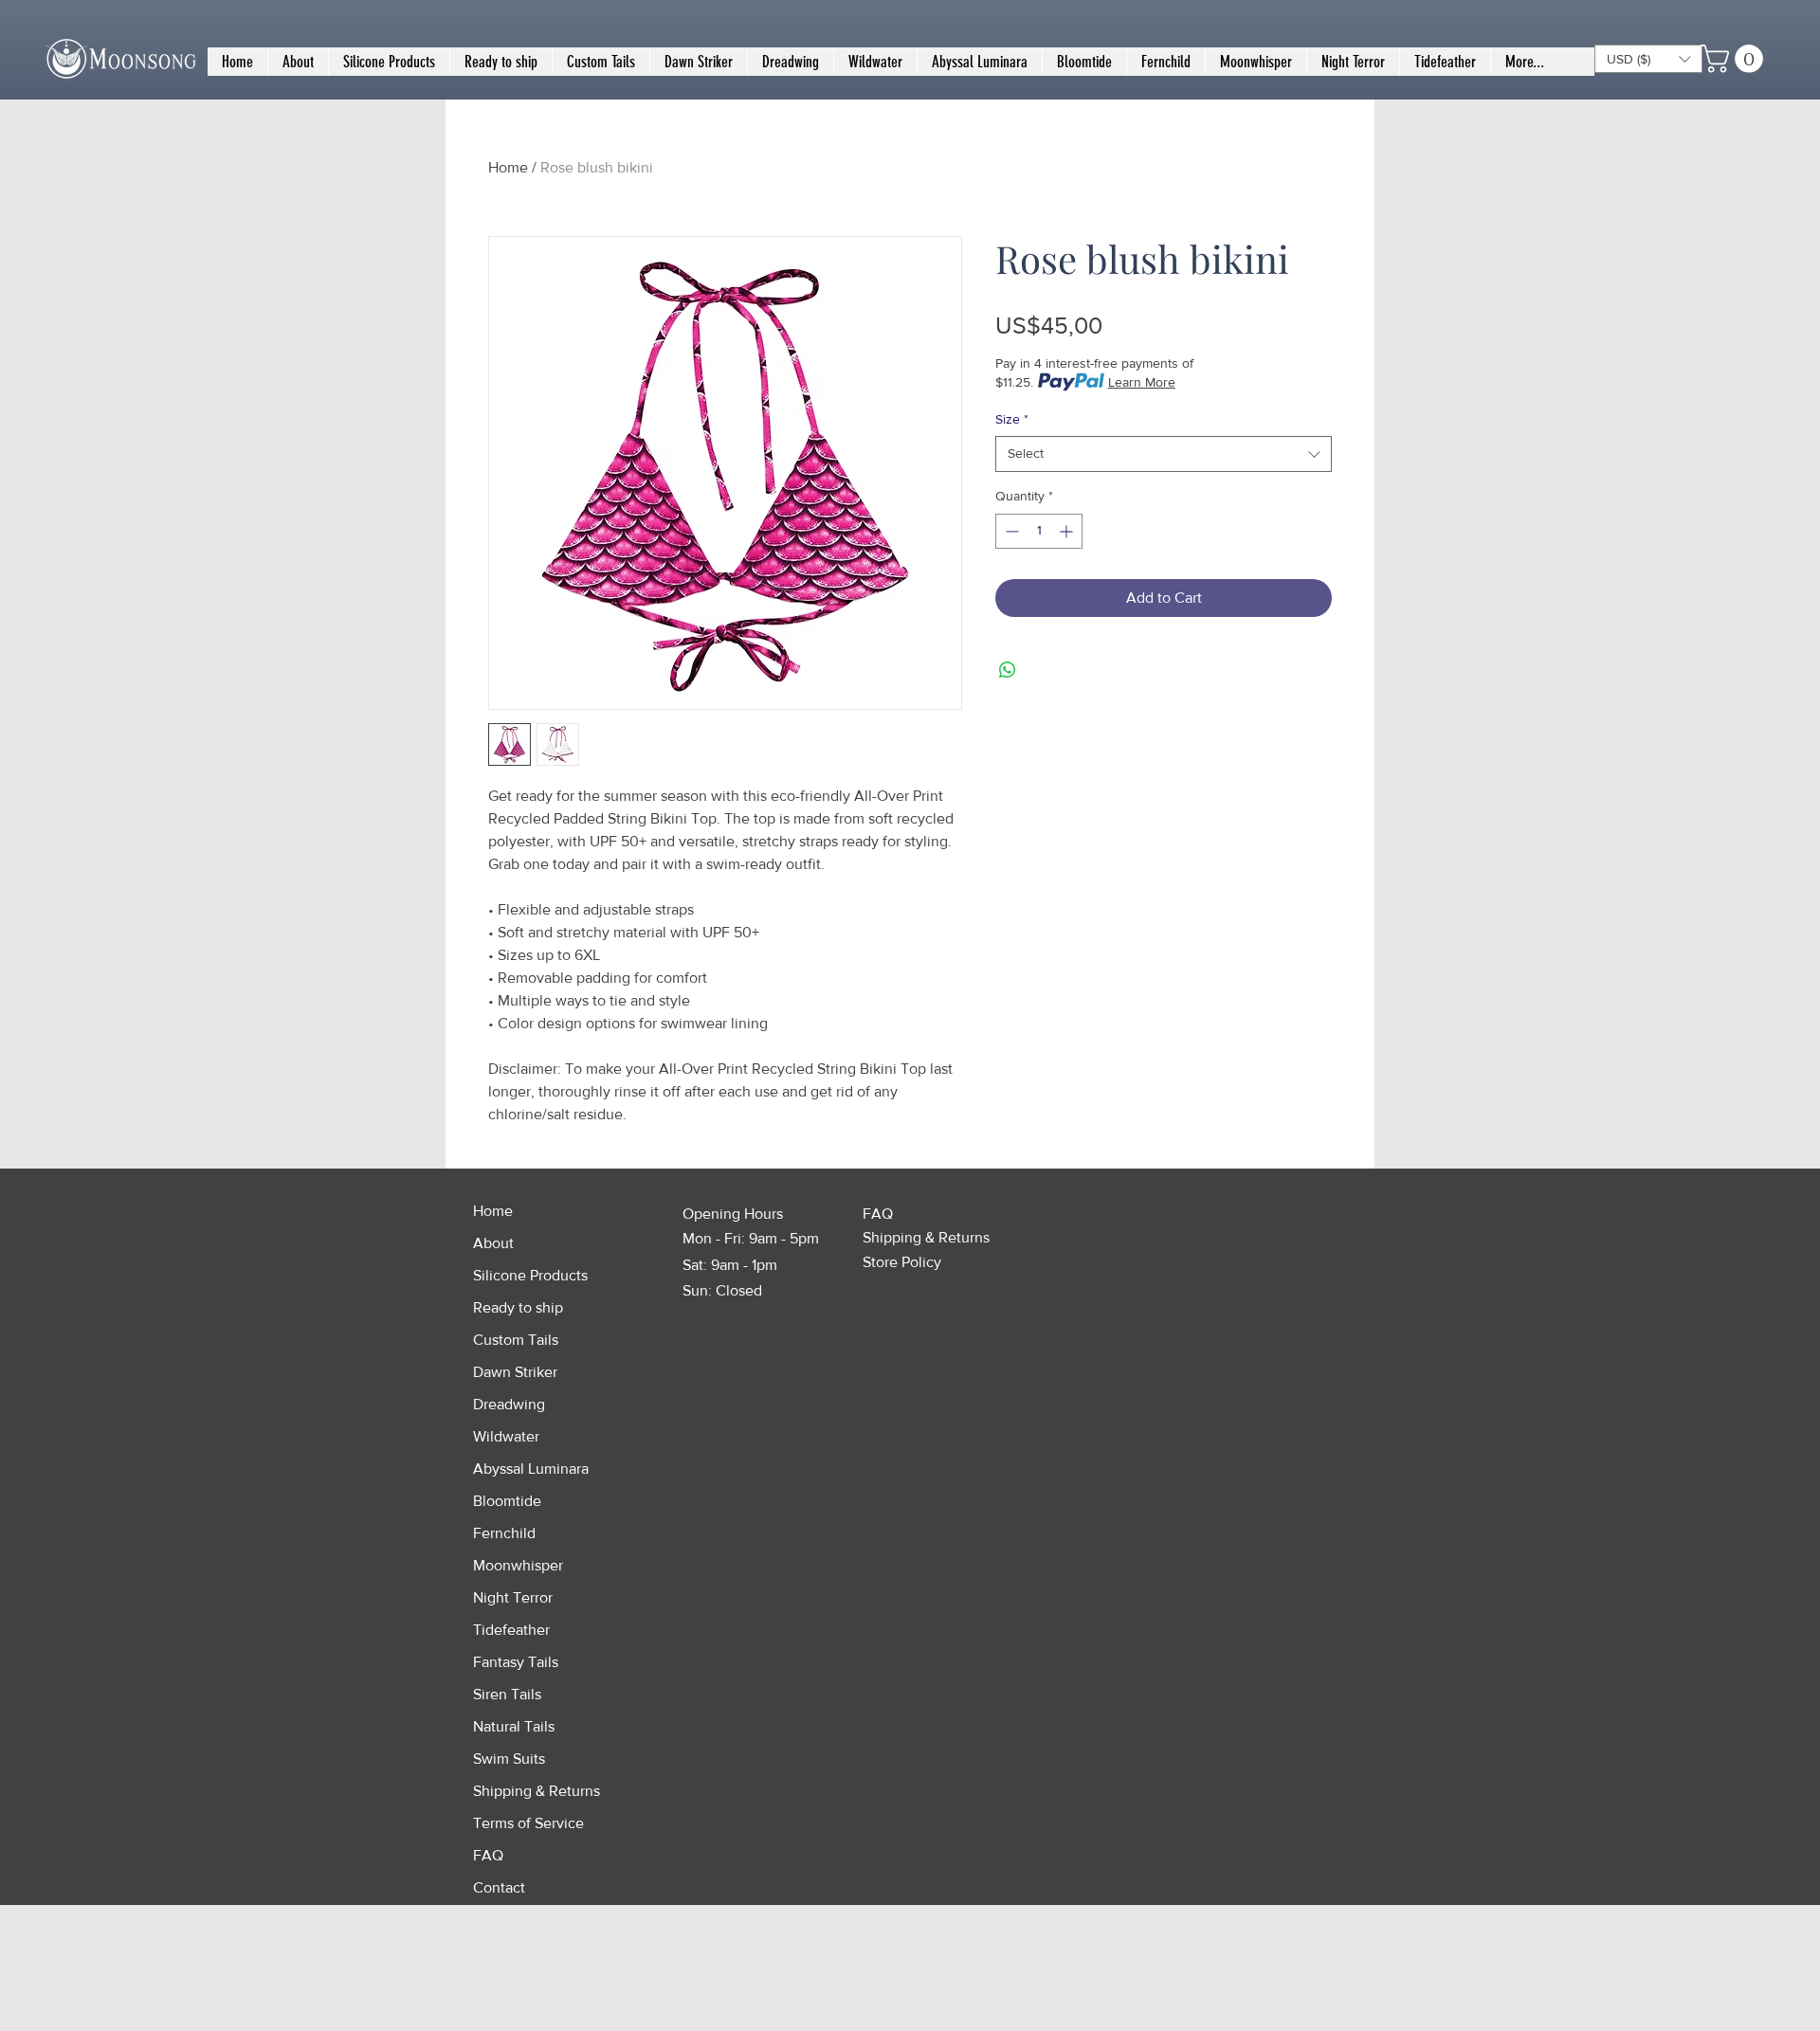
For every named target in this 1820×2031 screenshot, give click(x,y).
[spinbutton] (1039, 531)
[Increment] (1068, 531)
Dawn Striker (515, 1372)
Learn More (1142, 382)
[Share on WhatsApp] (1008, 670)
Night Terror (513, 1597)
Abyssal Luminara (531, 1469)
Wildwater (506, 1436)
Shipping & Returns (537, 1791)
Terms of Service (528, 1823)
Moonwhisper (518, 1565)
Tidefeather (511, 1630)
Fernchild (504, 1533)
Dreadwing (509, 1404)
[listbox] (1648, 59)
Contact (499, 1887)
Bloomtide (507, 1501)
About (493, 1243)
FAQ (488, 1855)
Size (1012, 419)
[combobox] (1164, 454)
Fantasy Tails (516, 1662)
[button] (1648, 59)
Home (508, 167)
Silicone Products (530, 1275)
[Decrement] (1010, 531)
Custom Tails (516, 1340)
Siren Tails (507, 1694)
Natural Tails (514, 1726)
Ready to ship (518, 1307)
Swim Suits (509, 1759)
